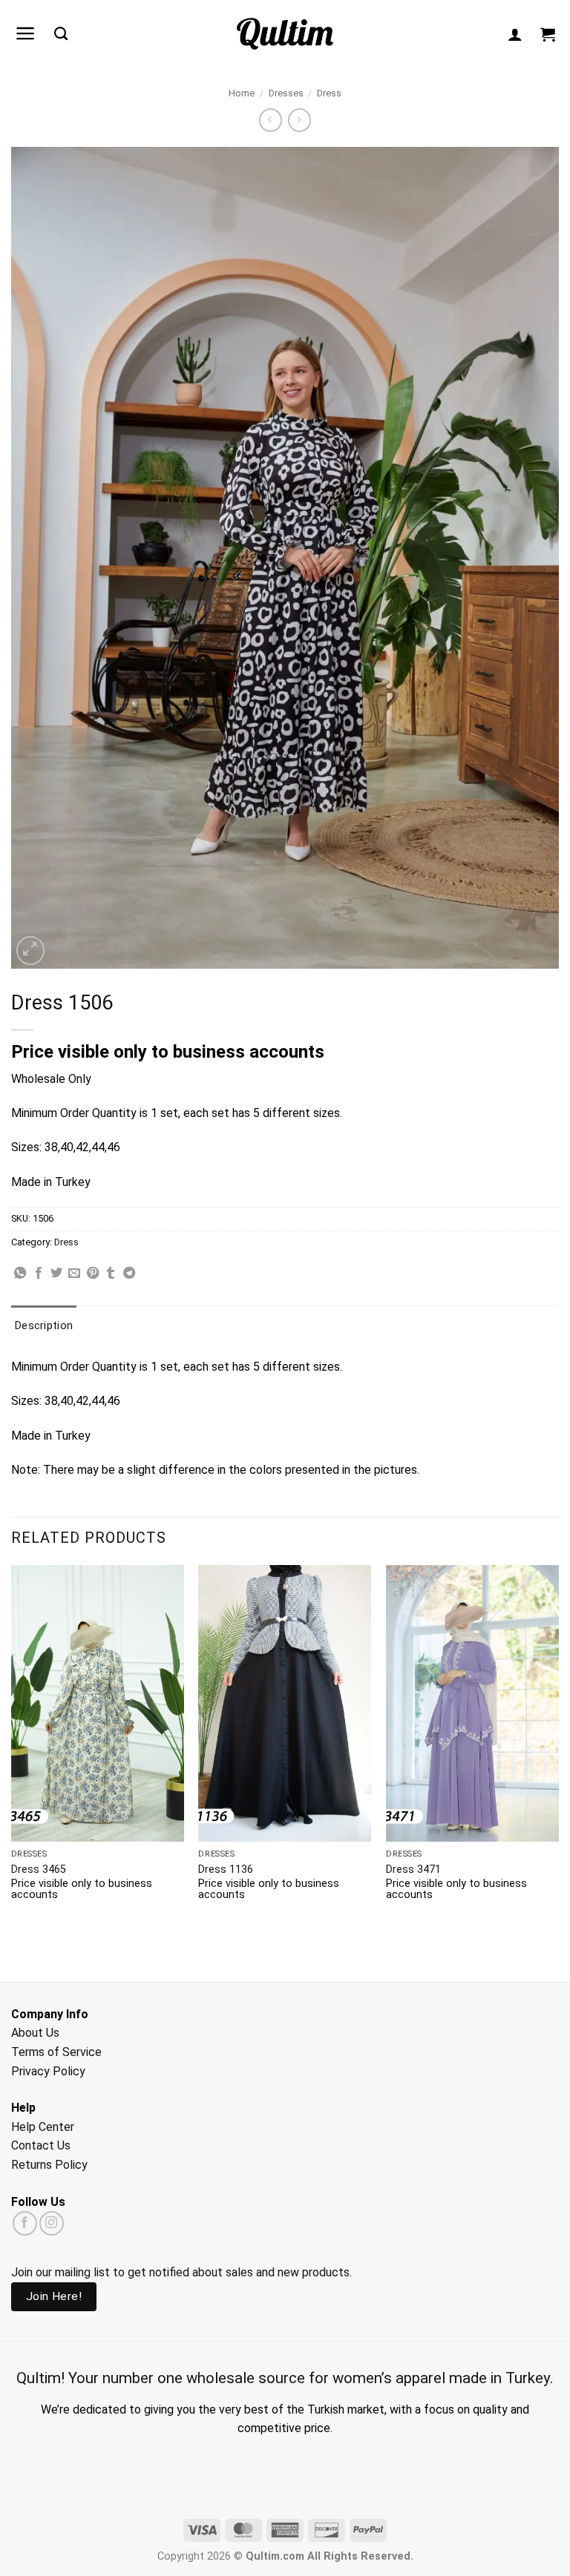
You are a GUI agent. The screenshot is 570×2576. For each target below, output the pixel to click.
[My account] (515, 34)
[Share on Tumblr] (111, 1274)
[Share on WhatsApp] (20, 1274)
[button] (26, 33)
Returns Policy (49, 2165)
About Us (35, 2033)
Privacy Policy (48, 2071)
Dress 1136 (226, 1870)
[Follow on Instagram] (52, 2223)
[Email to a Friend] (74, 1274)
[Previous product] (299, 120)
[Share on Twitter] (56, 1274)
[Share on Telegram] (129, 1274)
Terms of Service (56, 2052)
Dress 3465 (39, 1870)
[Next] (558, 1746)
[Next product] (271, 120)
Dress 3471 (413, 1870)
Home (242, 93)
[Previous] (12, 1746)
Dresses (286, 93)
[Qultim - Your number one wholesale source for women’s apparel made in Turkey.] (285, 34)
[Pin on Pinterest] (93, 1274)
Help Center (43, 2127)
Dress (329, 93)
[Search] (61, 34)
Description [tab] (44, 1325)
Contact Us (41, 2145)
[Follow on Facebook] (25, 2223)
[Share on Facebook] (39, 1274)
